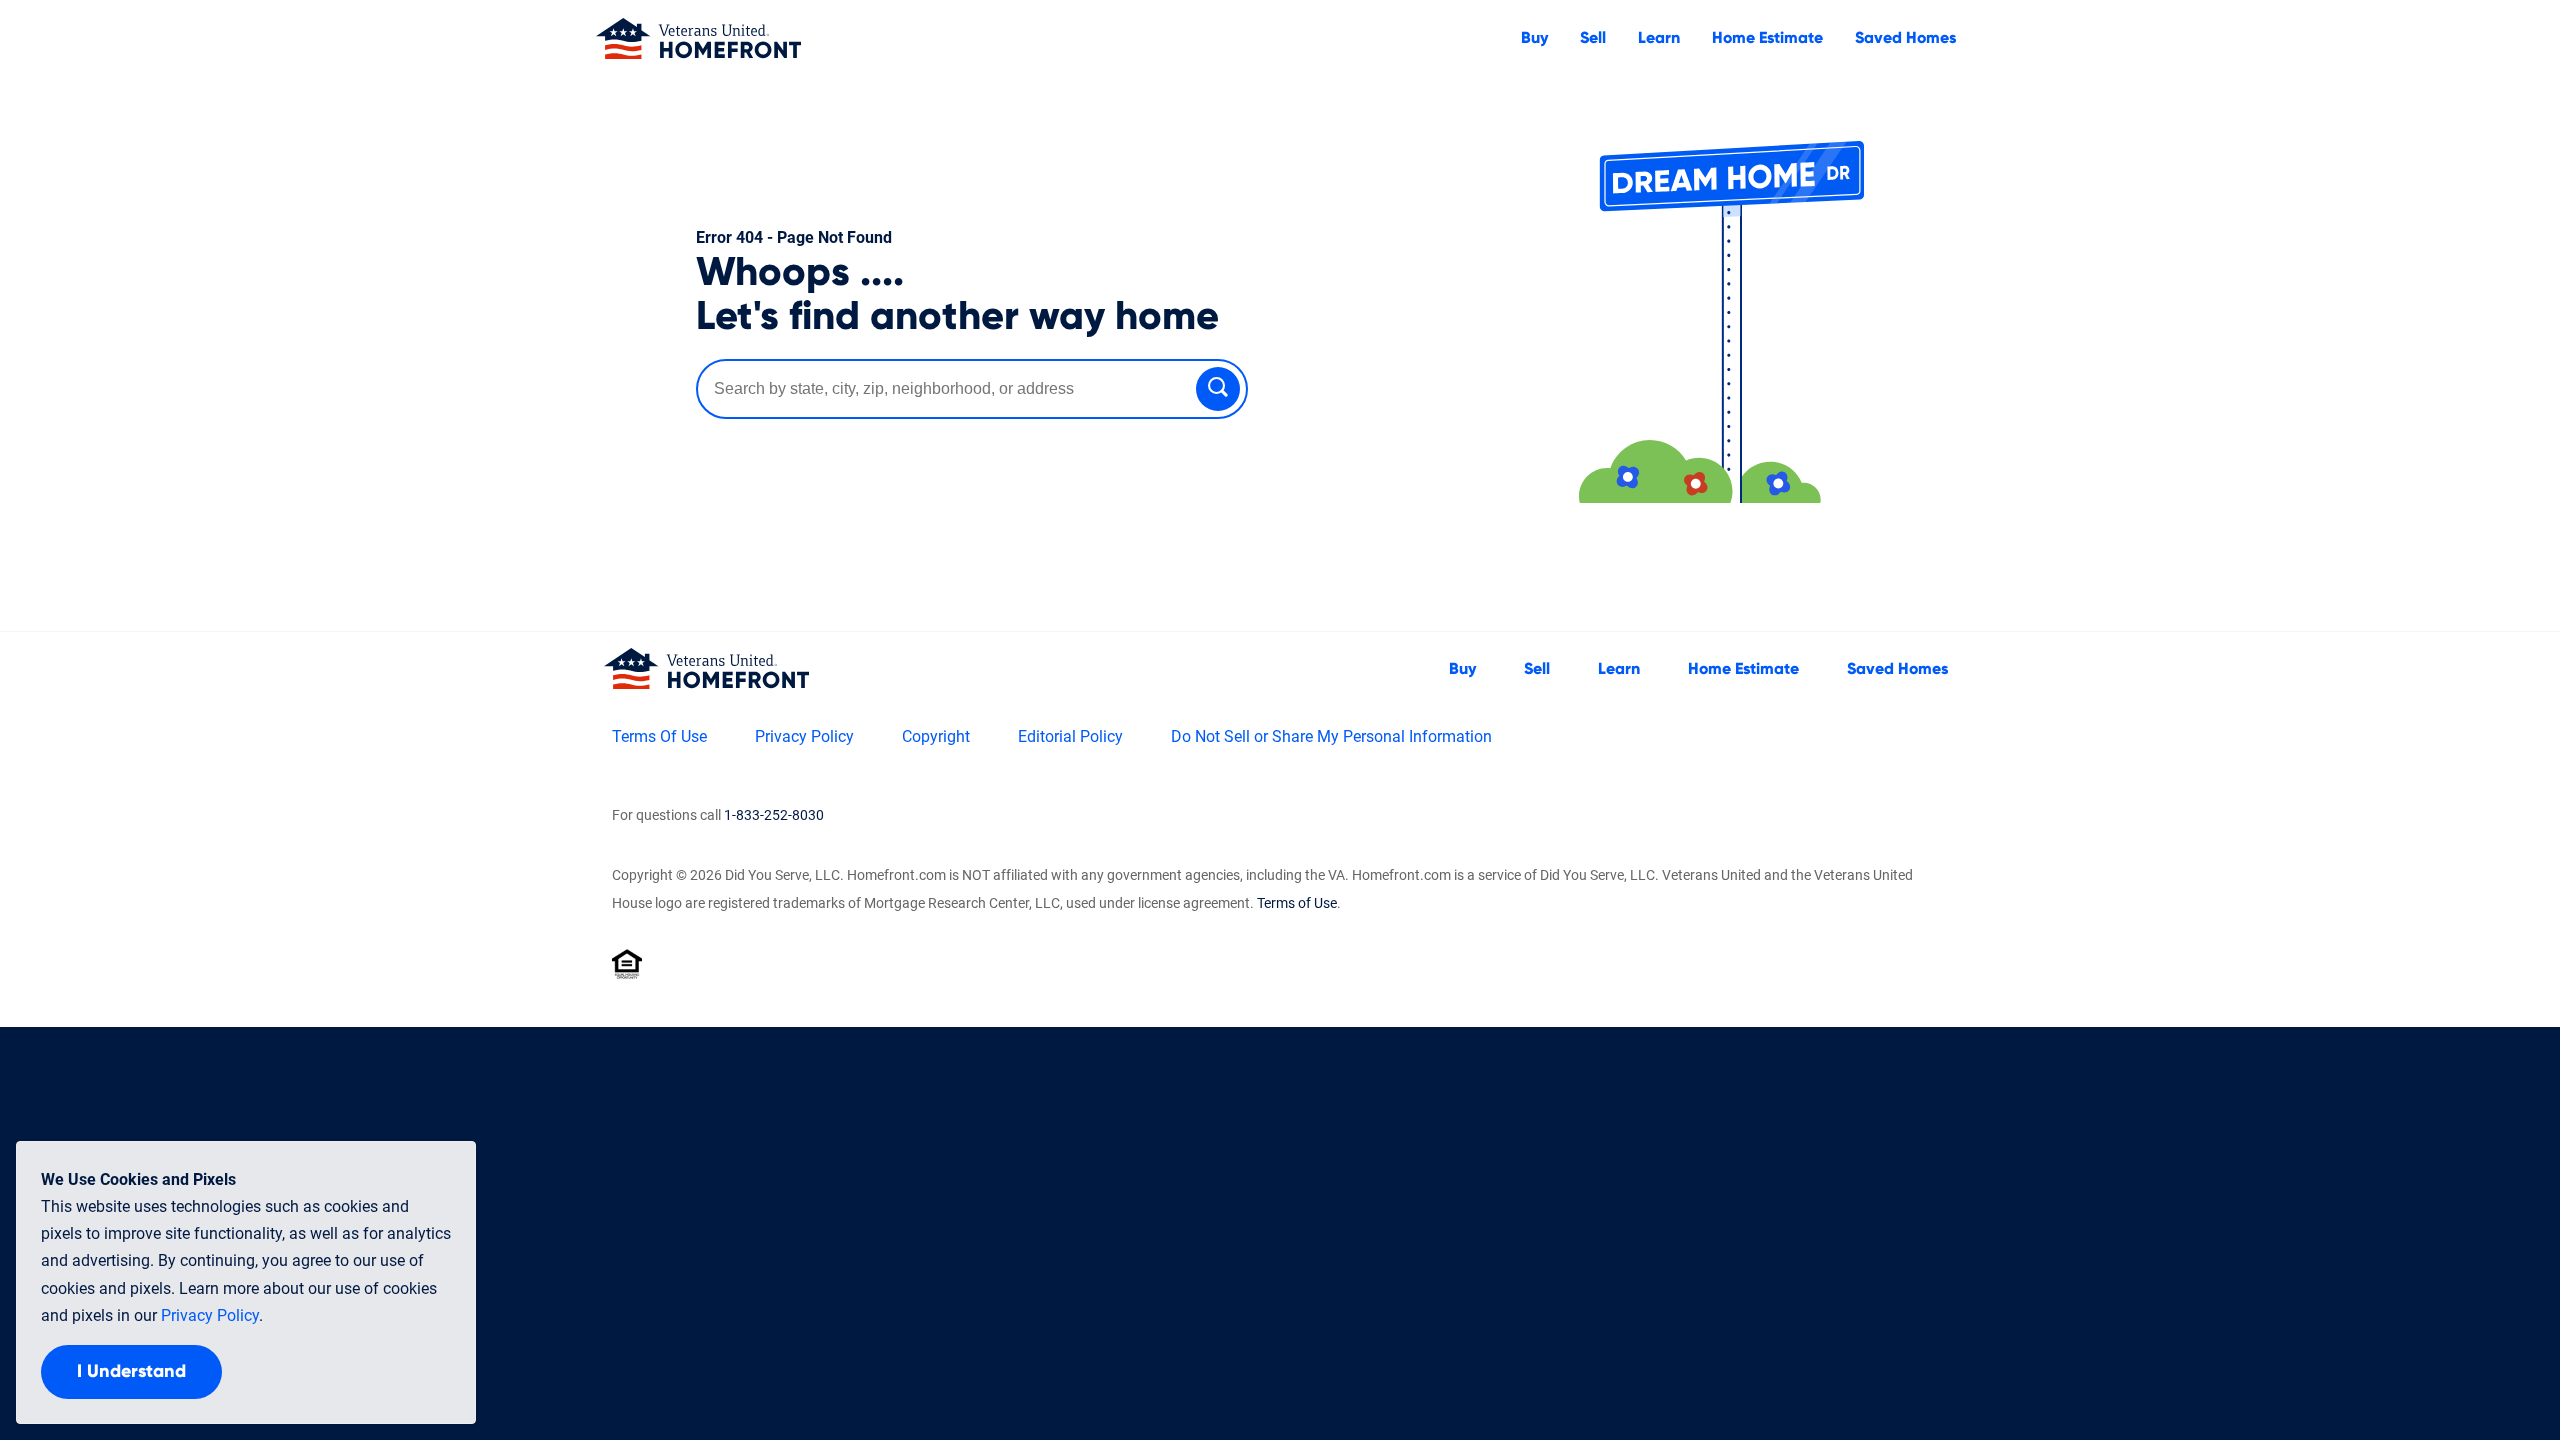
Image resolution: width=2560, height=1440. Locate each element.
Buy (1534, 38)
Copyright (936, 736)
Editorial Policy (1070, 736)
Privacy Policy (804, 736)
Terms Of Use (659, 736)
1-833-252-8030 (774, 815)
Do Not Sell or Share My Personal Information (1331, 736)
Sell (1593, 38)
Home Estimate (1767, 38)
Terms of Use (1297, 903)
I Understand (131, 1372)
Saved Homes (1905, 38)
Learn (1659, 38)
